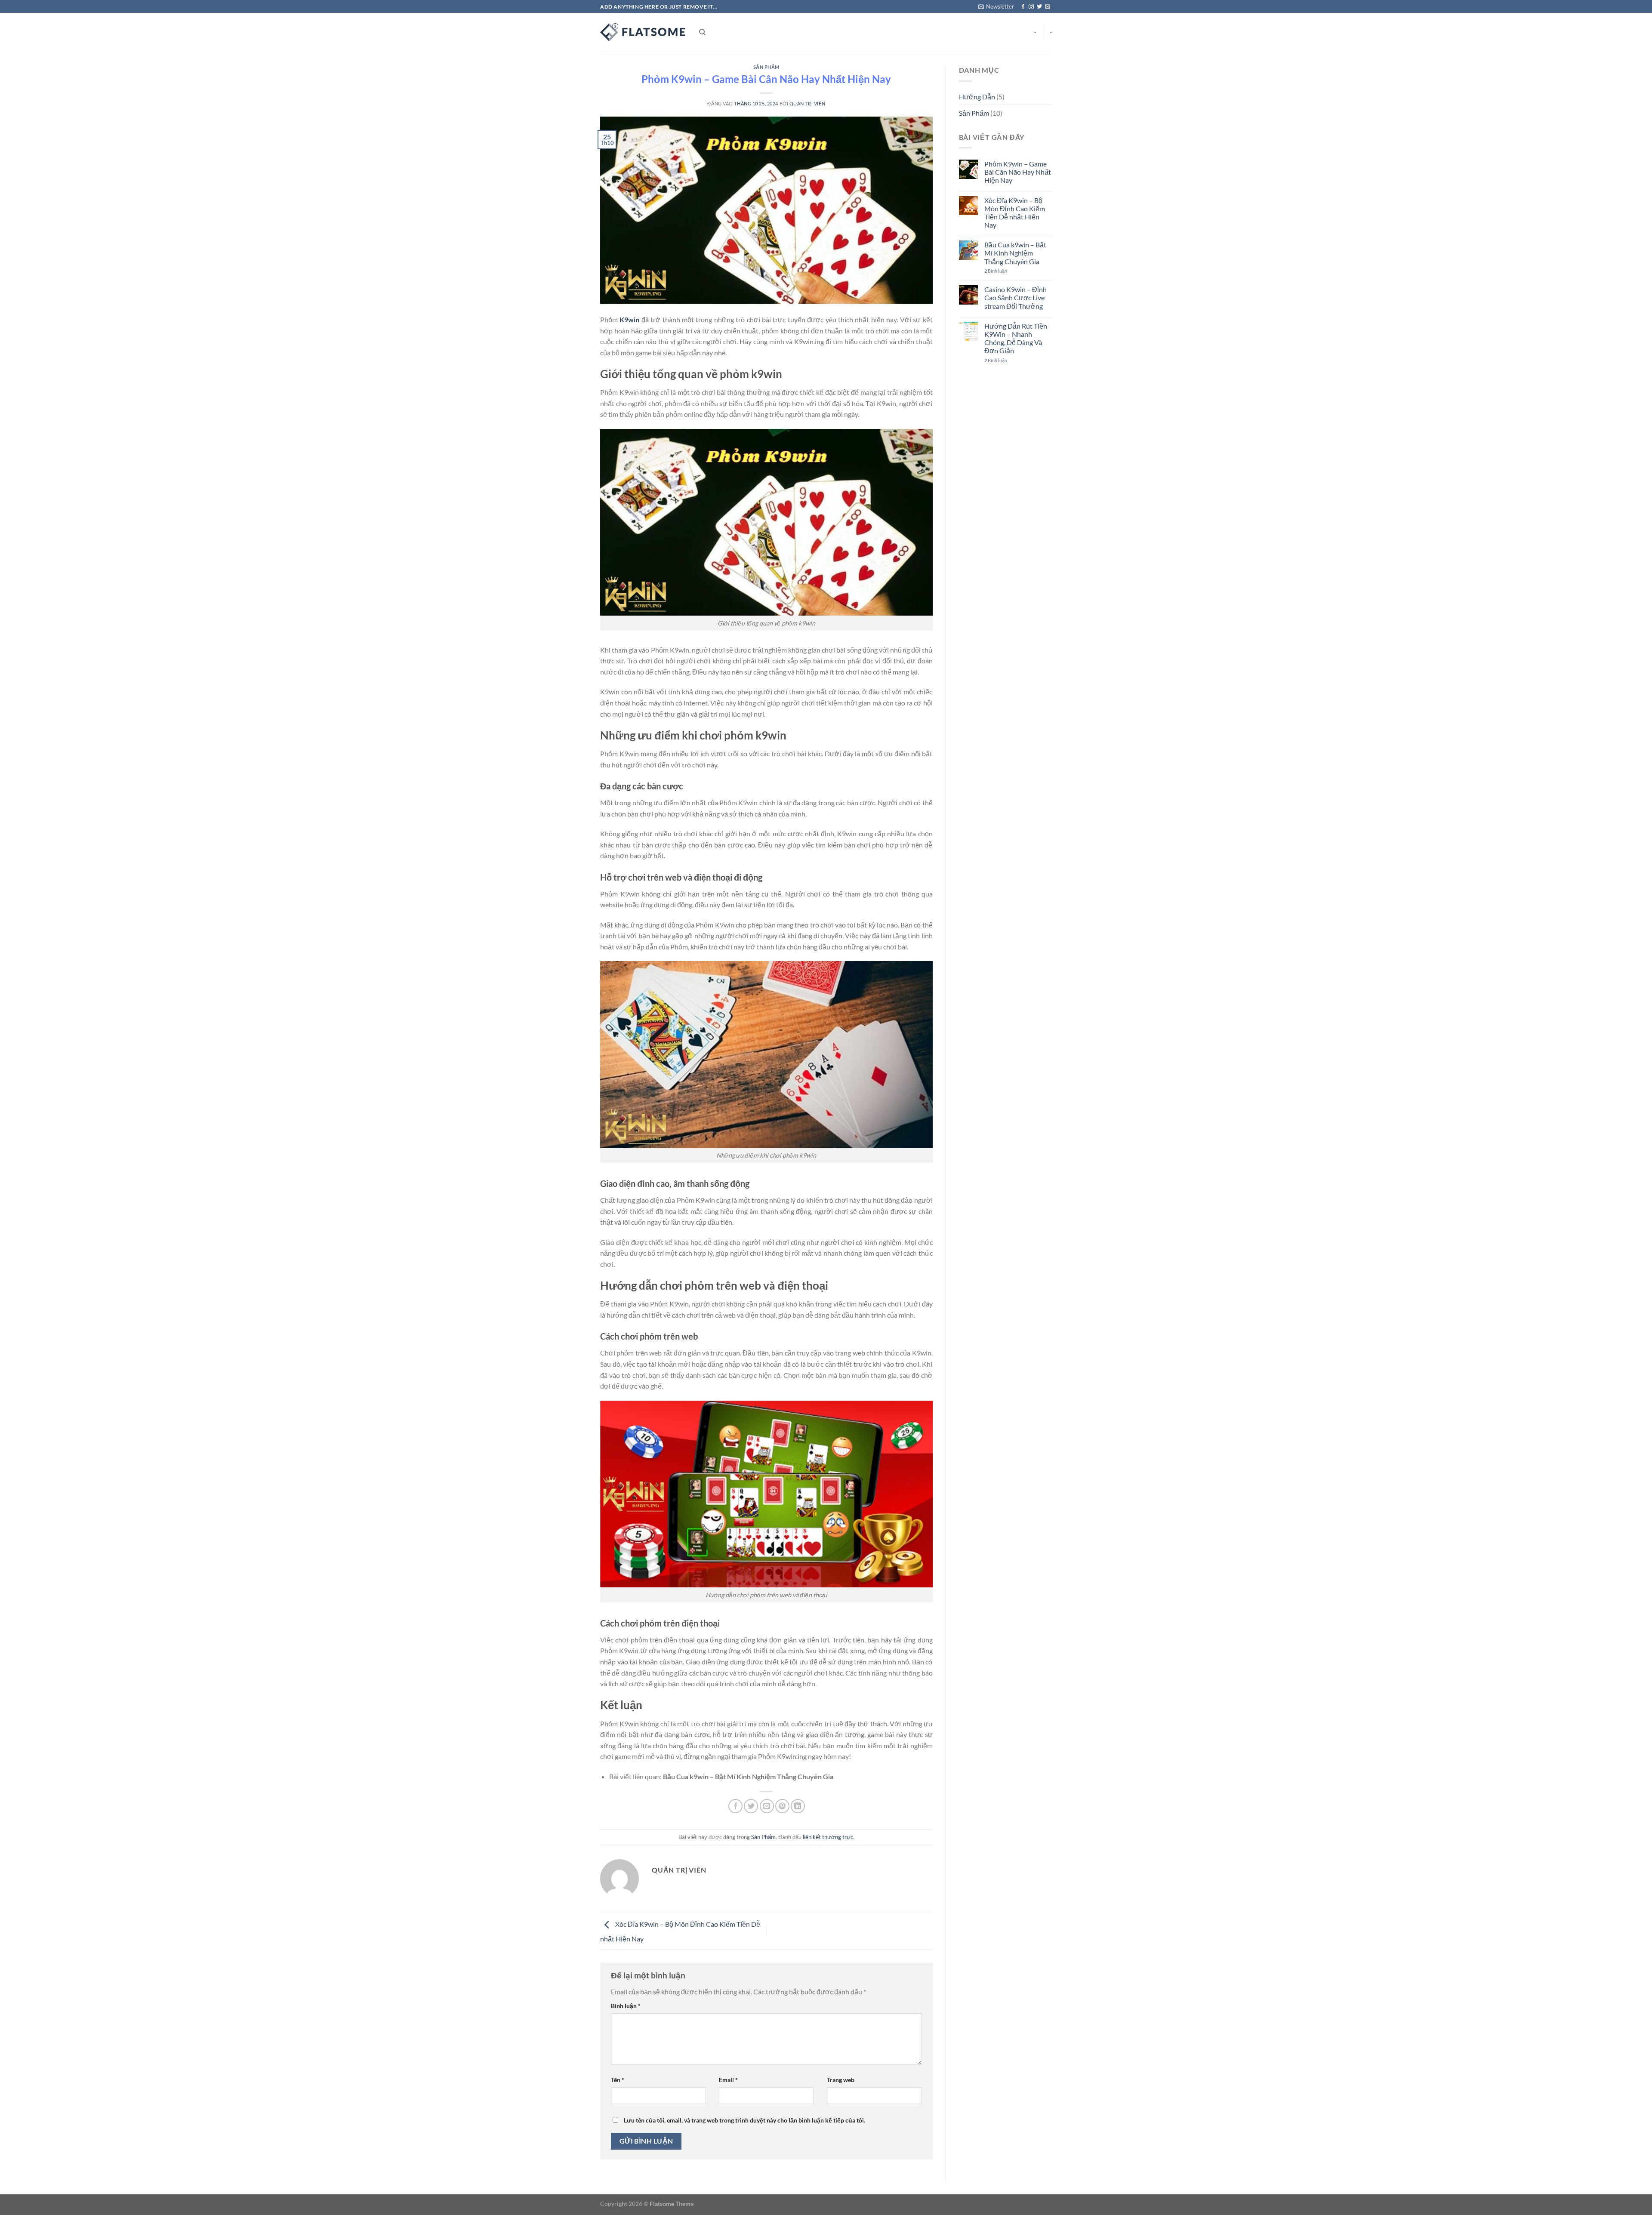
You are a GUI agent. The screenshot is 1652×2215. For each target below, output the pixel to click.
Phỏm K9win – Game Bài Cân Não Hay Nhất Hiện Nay (1018, 172)
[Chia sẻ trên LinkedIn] (798, 1806)
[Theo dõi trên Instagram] (1031, 7)
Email (728, 2080)
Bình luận (626, 2006)
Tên (618, 2080)
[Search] (702, 32)
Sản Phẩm (766, 67)
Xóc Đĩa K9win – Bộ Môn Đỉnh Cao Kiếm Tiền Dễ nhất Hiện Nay (1015, 213)
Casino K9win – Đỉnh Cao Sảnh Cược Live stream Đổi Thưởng (1016, 297)
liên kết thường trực (828, 1837)
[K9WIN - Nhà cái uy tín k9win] (643, 32)
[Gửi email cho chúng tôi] (1048, 7)
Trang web (841, 2080)
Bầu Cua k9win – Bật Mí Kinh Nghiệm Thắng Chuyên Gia (748, 1776)
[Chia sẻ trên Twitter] (751, 1806)
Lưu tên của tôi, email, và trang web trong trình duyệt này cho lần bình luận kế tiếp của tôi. (744, 2120)
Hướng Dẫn (977, 97)
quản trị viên (807, 103)
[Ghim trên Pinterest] (782, 1806)
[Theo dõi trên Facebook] (1023, 7)
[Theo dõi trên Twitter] (1039, 7)
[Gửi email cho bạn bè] (767, 1806)
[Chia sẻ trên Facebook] (735, 1806)
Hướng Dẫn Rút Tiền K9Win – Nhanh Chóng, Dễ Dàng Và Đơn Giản (1016, 338)
